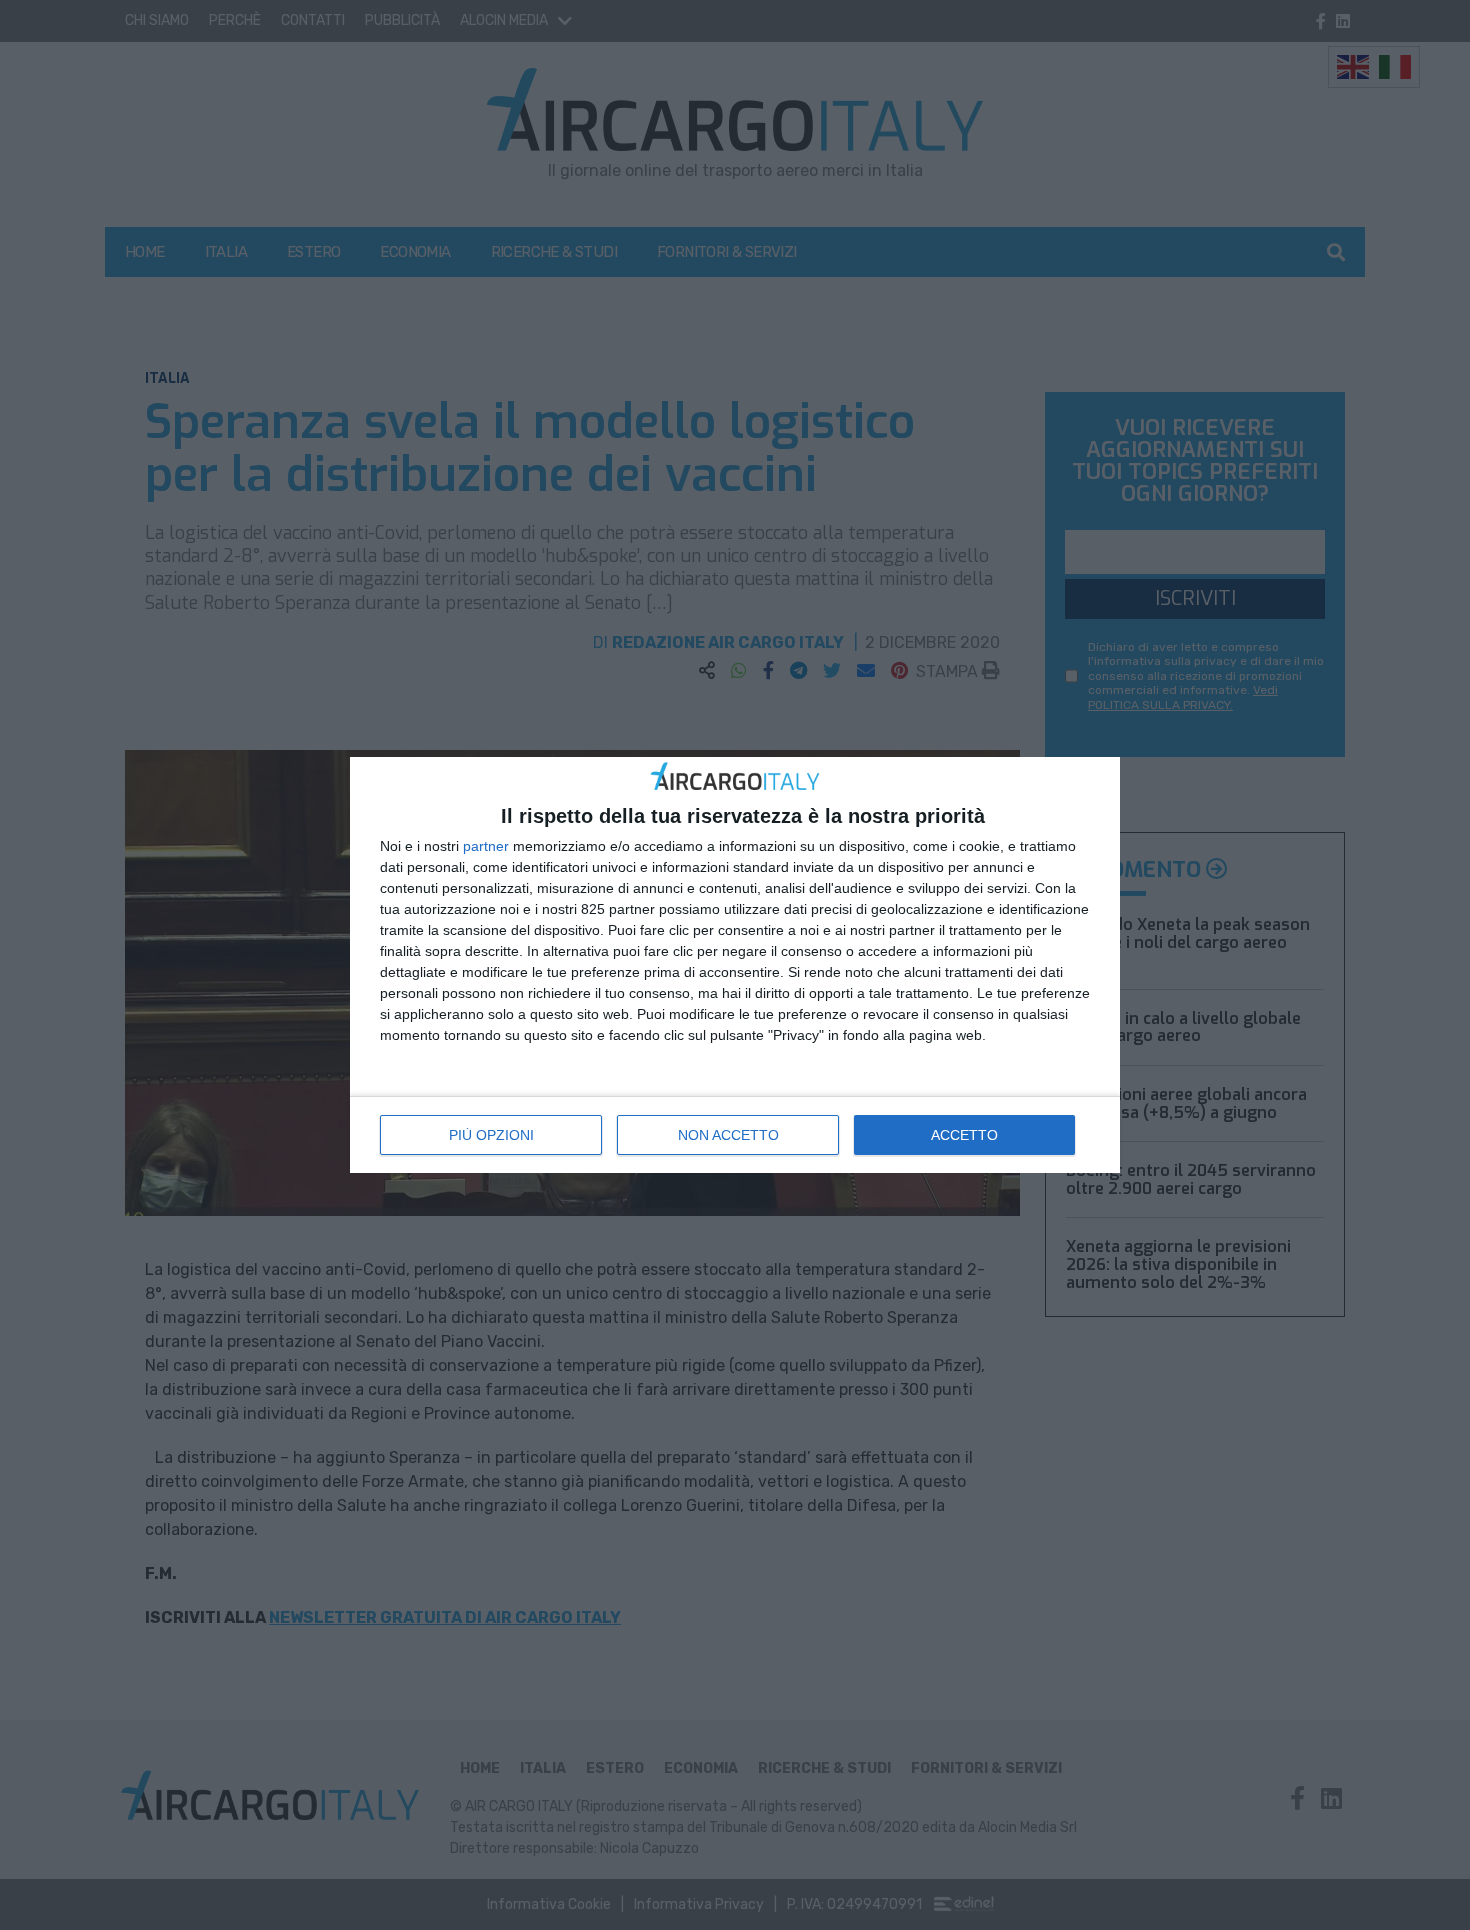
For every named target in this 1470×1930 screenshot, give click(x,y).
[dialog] (735, 965)
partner (486, 846)
